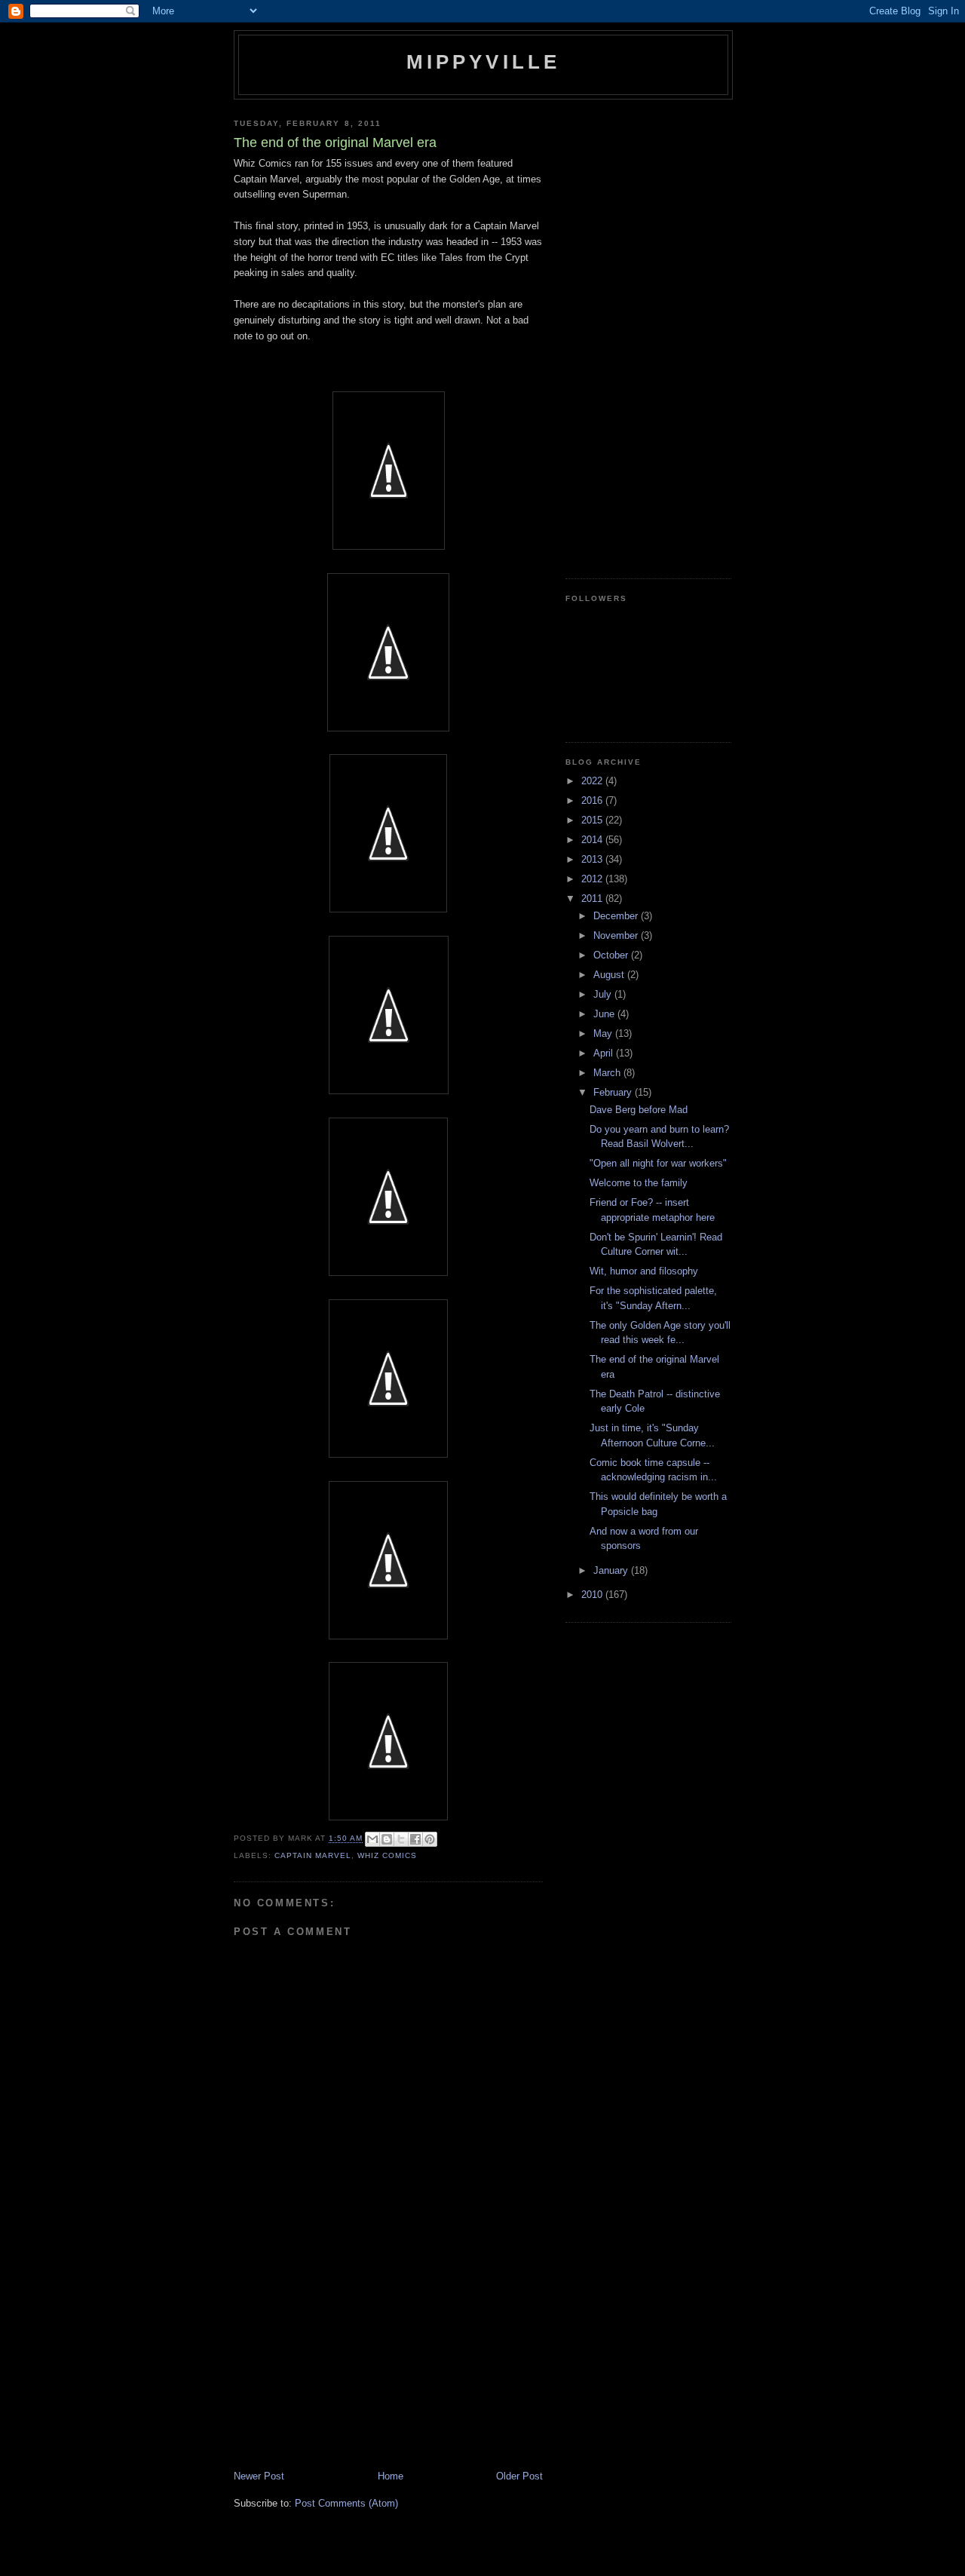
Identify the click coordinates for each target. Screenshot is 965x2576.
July (604, 994)
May (604, 1033)
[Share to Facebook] (415, 1839)
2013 (593, 859)
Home (391, 2476)
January (612, 1570)
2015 (593, 820)
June (605, 1014)
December (617, 916)
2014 (593, 840)
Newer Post (259, 2476)
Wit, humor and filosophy (644, 1271)
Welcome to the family (639, 1183)
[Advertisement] (347, 2364)
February (614, 1092)
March (608, 1073)
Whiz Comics (387, 1855)
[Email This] (372, 1839)
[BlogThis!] (387, 1839)
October (612, 955)
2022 (593, 781)
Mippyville (484, 62)
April (605, 1053)
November (617, 935)
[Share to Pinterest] (430, 1839)
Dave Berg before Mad (639, 1110)
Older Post (519, 2476)
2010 (593, 1595)
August (610, 975)
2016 (593, 800)
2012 (593, 879)
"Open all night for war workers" (658, 1163)
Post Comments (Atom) (346, 2503)
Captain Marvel (313, 1855)
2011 (593, 899)
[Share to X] (401, 1839)
